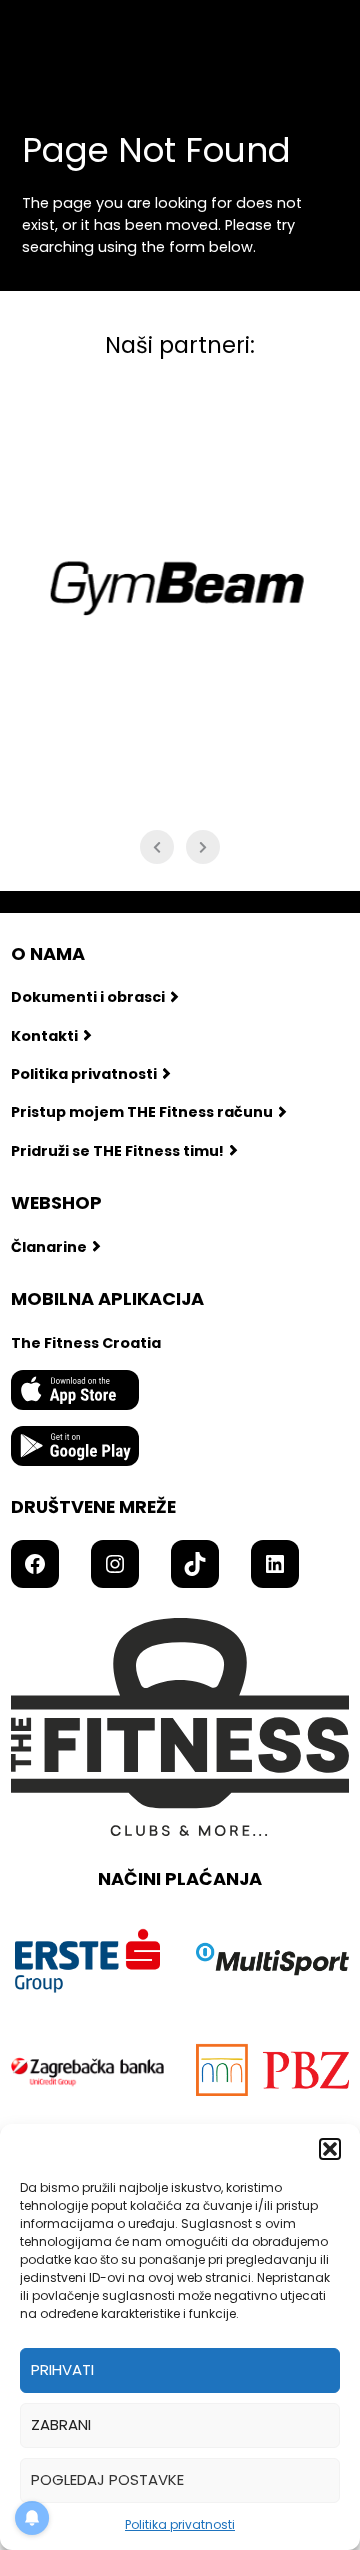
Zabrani (61, 2424)
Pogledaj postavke (107, 2479)
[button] (330, 2149)
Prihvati (62, 2369)
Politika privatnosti (180, 2524)
